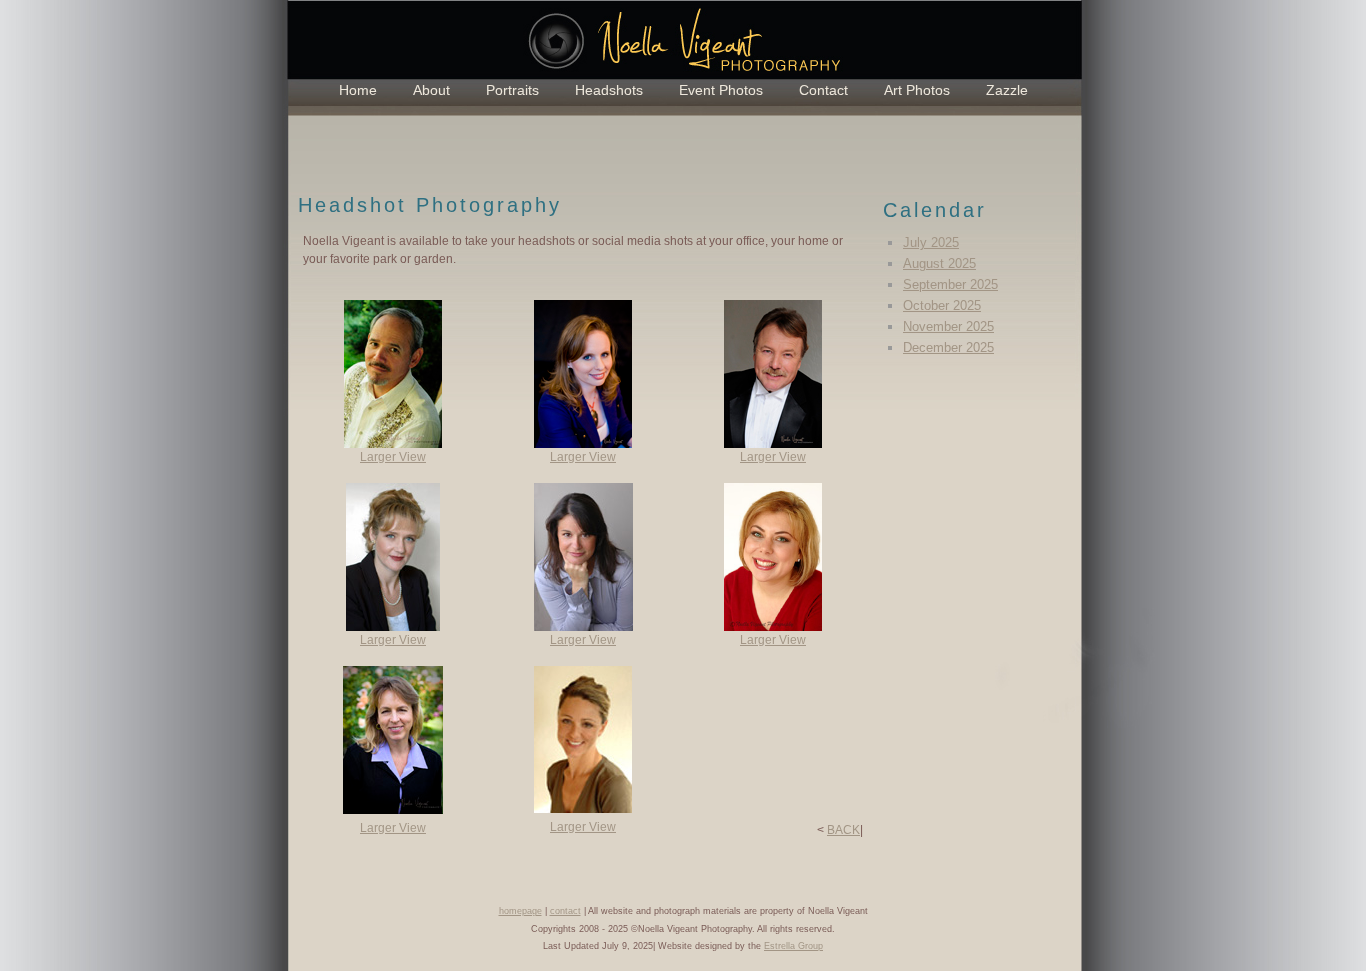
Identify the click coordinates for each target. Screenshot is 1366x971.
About (431, 90)
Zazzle (1007, 90)
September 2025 (950, 284)
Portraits (512, 90)
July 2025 (931, 242)
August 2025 (939, 263)
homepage (520, 911)
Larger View (393, 456)
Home (358, 90)
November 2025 (948, 326)
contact (565, 911)
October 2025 (942, 305)
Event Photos (721, 90)
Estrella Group (793, 946)
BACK (843, 829)
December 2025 (948, 347)
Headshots (609, 90)
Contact (823, 90)
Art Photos (917, 90)
